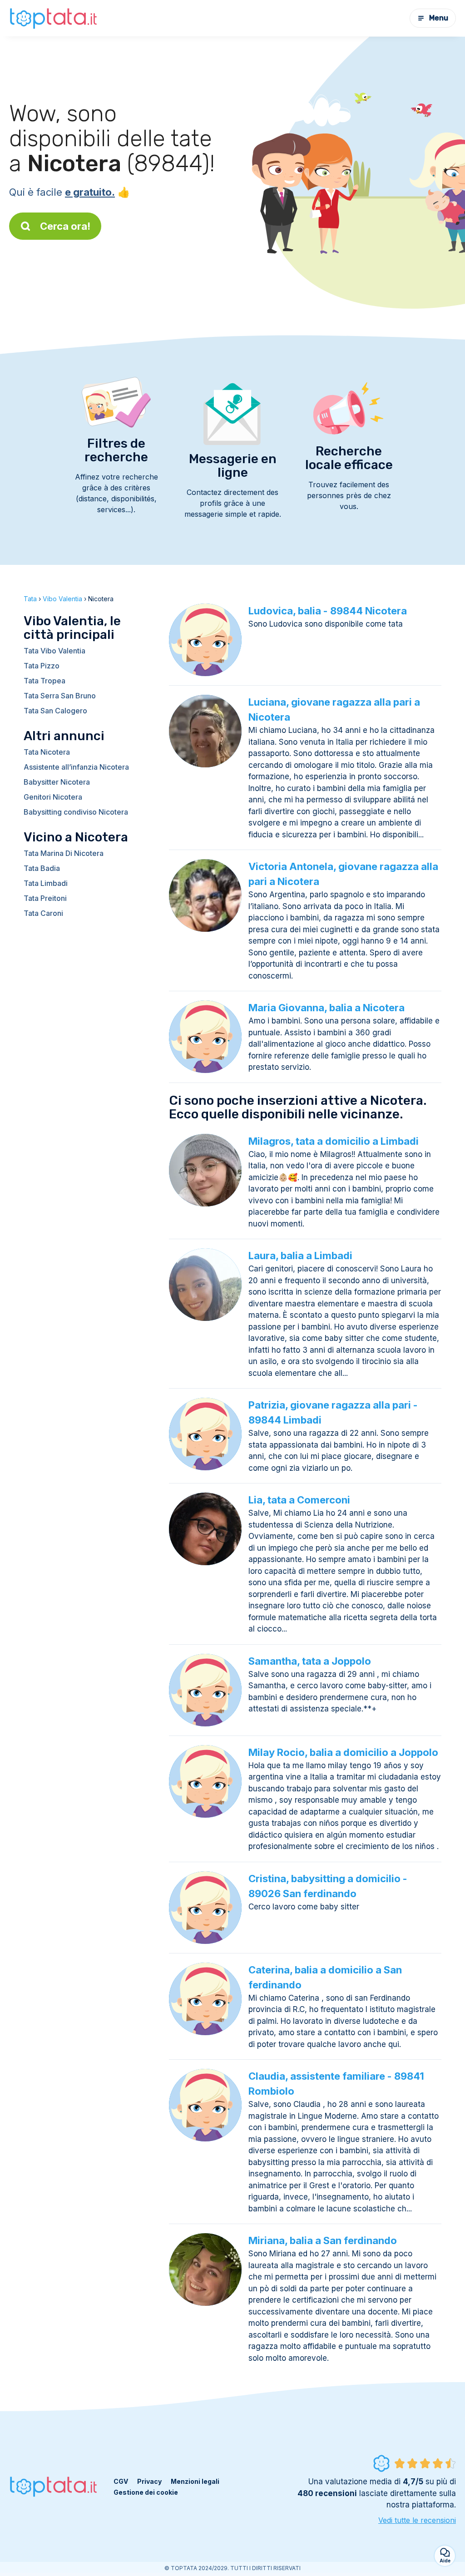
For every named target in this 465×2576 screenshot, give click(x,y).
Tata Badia (42, 868)
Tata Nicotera (47, 752)
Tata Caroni (43, 913)
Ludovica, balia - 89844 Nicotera (328, 611)
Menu (439, 18)
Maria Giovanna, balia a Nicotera (326, 1008)
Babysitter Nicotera (57, 782)
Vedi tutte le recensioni (417, 2520)
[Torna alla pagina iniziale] (54, 18)
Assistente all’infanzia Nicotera (76, 767)
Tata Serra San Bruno (60, 696)
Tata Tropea (45, 681)
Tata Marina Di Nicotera (64, 853)
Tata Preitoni (45, 898)
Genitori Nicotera (53, 797)
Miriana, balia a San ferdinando (323, 2240)
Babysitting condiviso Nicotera (76, 812)
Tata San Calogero (55, 711)
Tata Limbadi (46, 883)
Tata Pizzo (42, 666)
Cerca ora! (65, 226)
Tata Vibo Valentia (54, 651)
